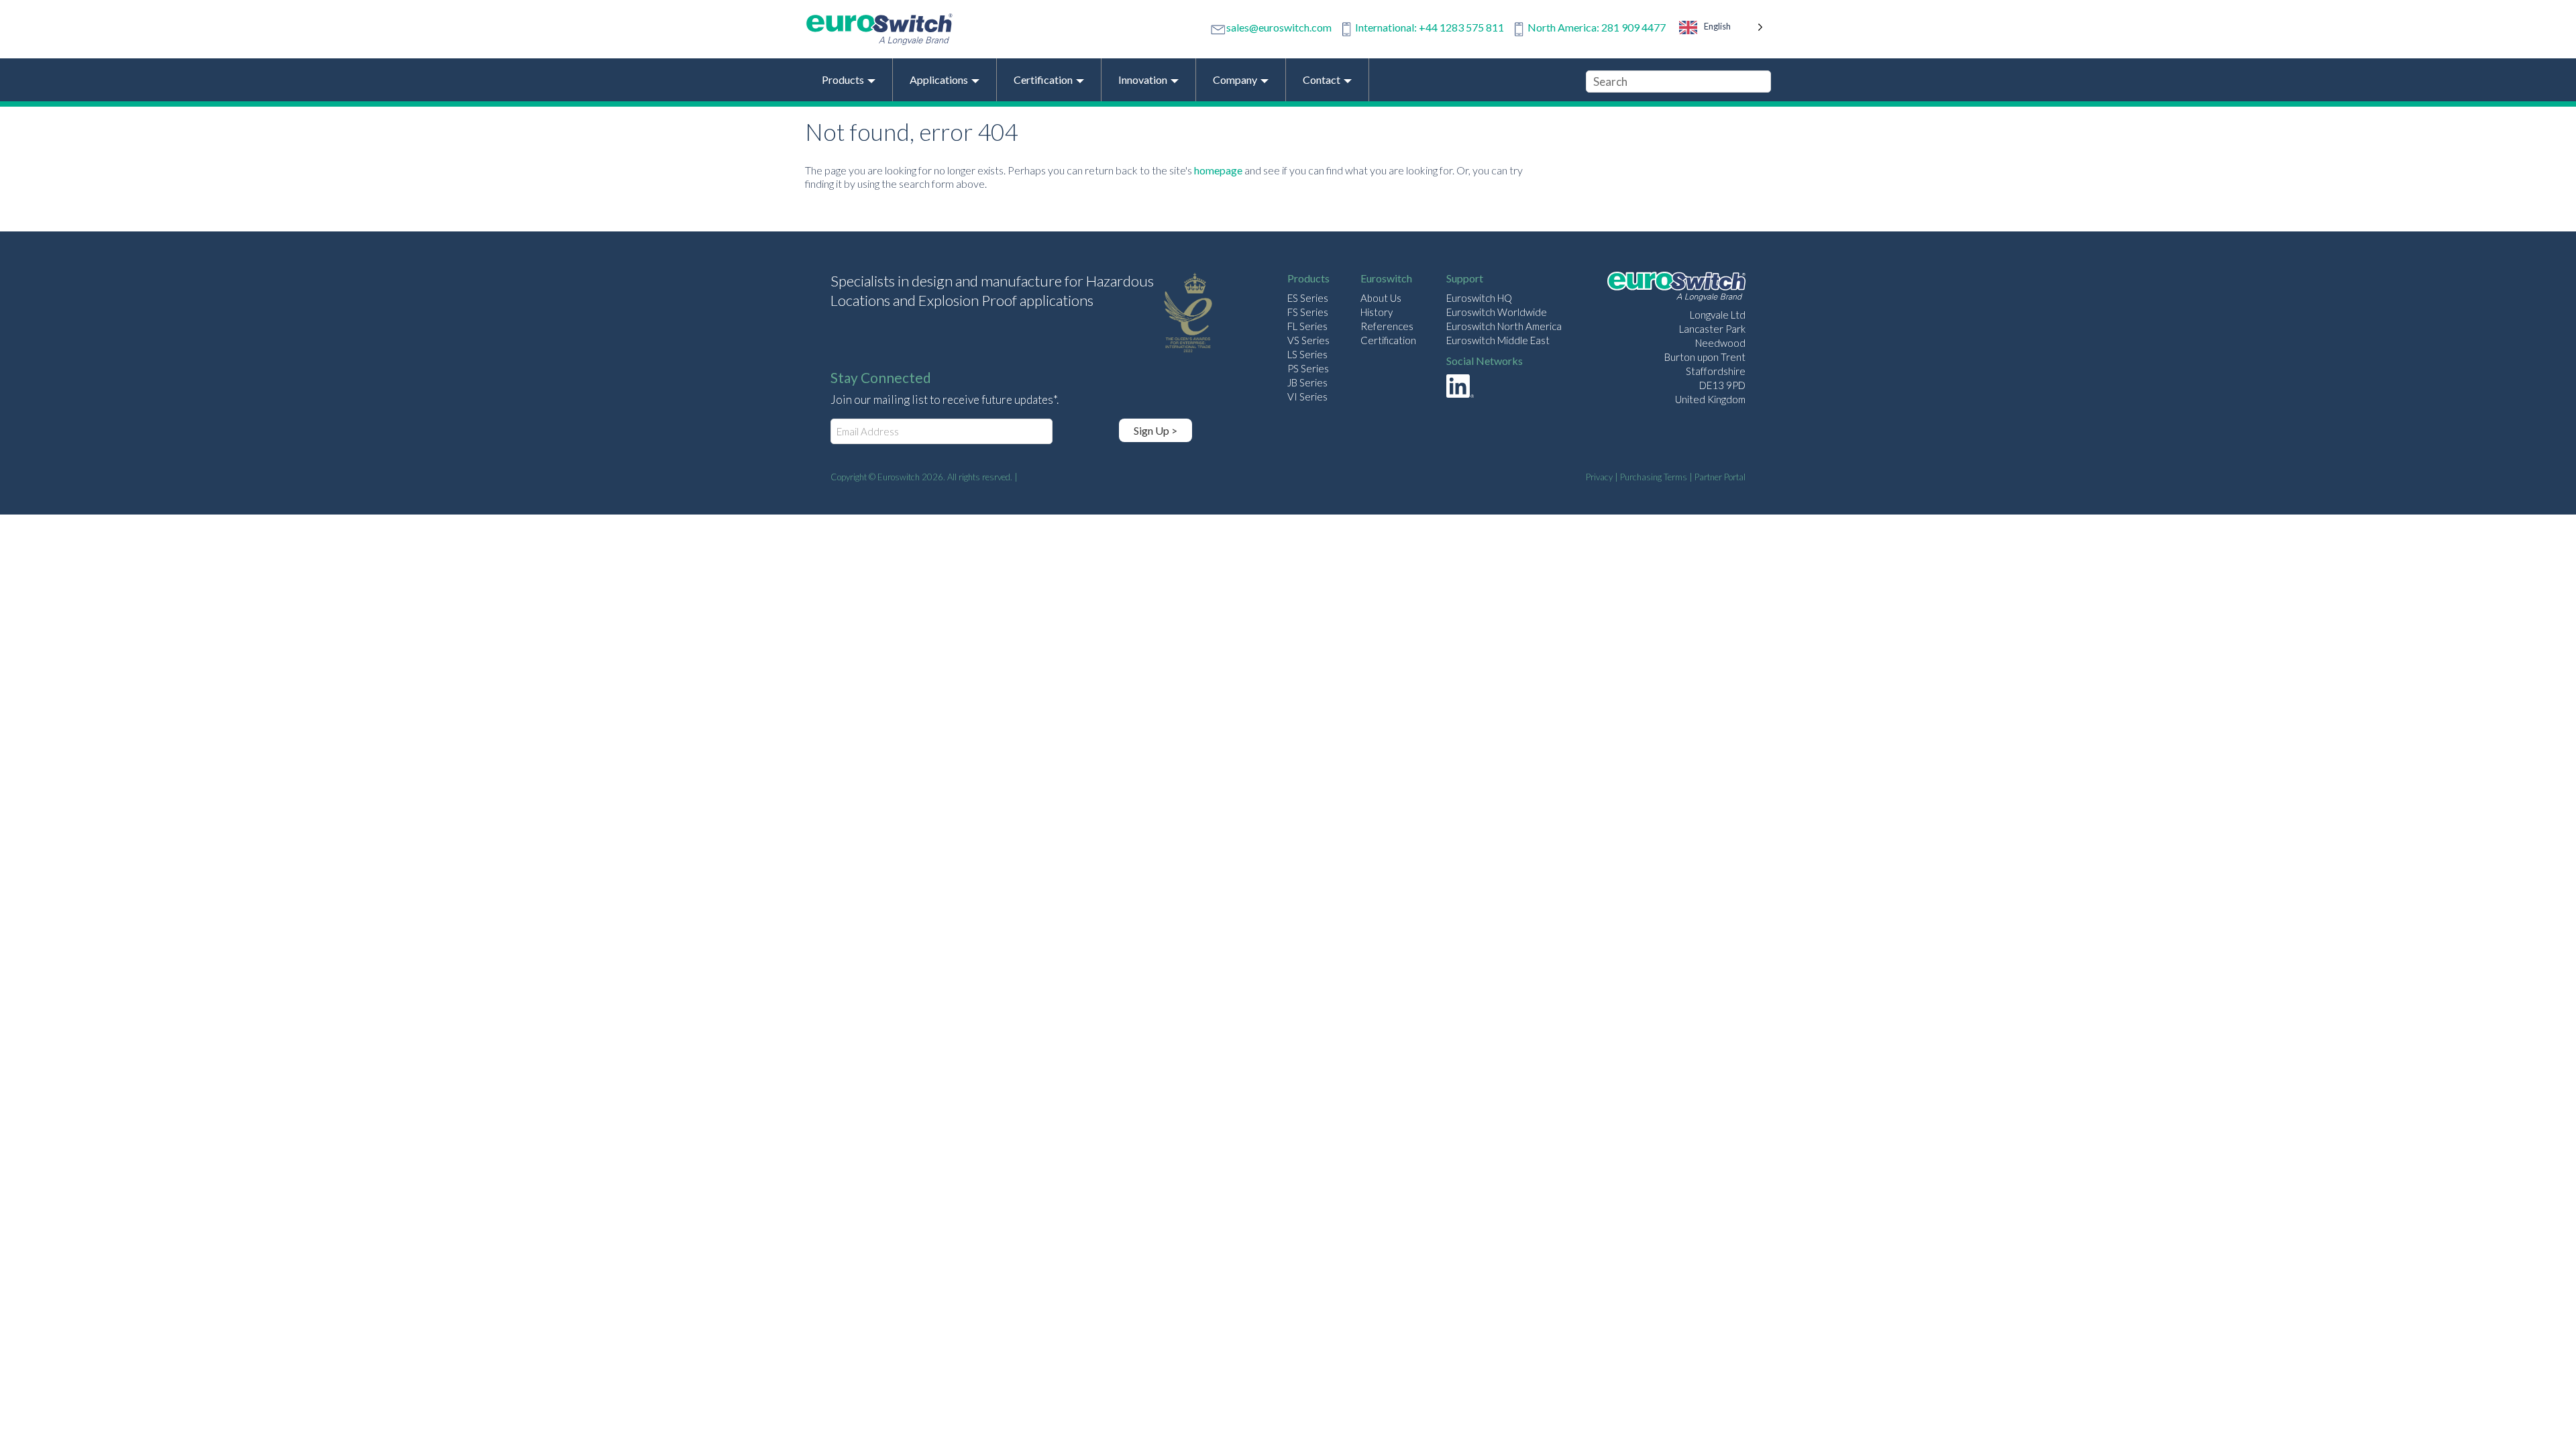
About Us (1381, 298)
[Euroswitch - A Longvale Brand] (1676, 288)
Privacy (1599, 477)
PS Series (1308, 368)
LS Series (1307, 354)
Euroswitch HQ (1479, 298)
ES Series (1308, 298)
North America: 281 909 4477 (1597, 27)
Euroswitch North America (1504, 326)
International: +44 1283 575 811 (1430, 27)
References (1387, 326)
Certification (1388, 340)
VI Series (1307, 396)
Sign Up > (1156, 430)
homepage (1218, 170)
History (1377, 312)
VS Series (1308, 340)
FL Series (1307, 326)
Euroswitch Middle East (1498, 340)
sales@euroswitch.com (1279, 27)
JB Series (1307, 382)
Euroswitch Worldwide (1497, 312)
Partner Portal (1720, 477)
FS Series (1308, 312)
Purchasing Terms (1654, 477)
